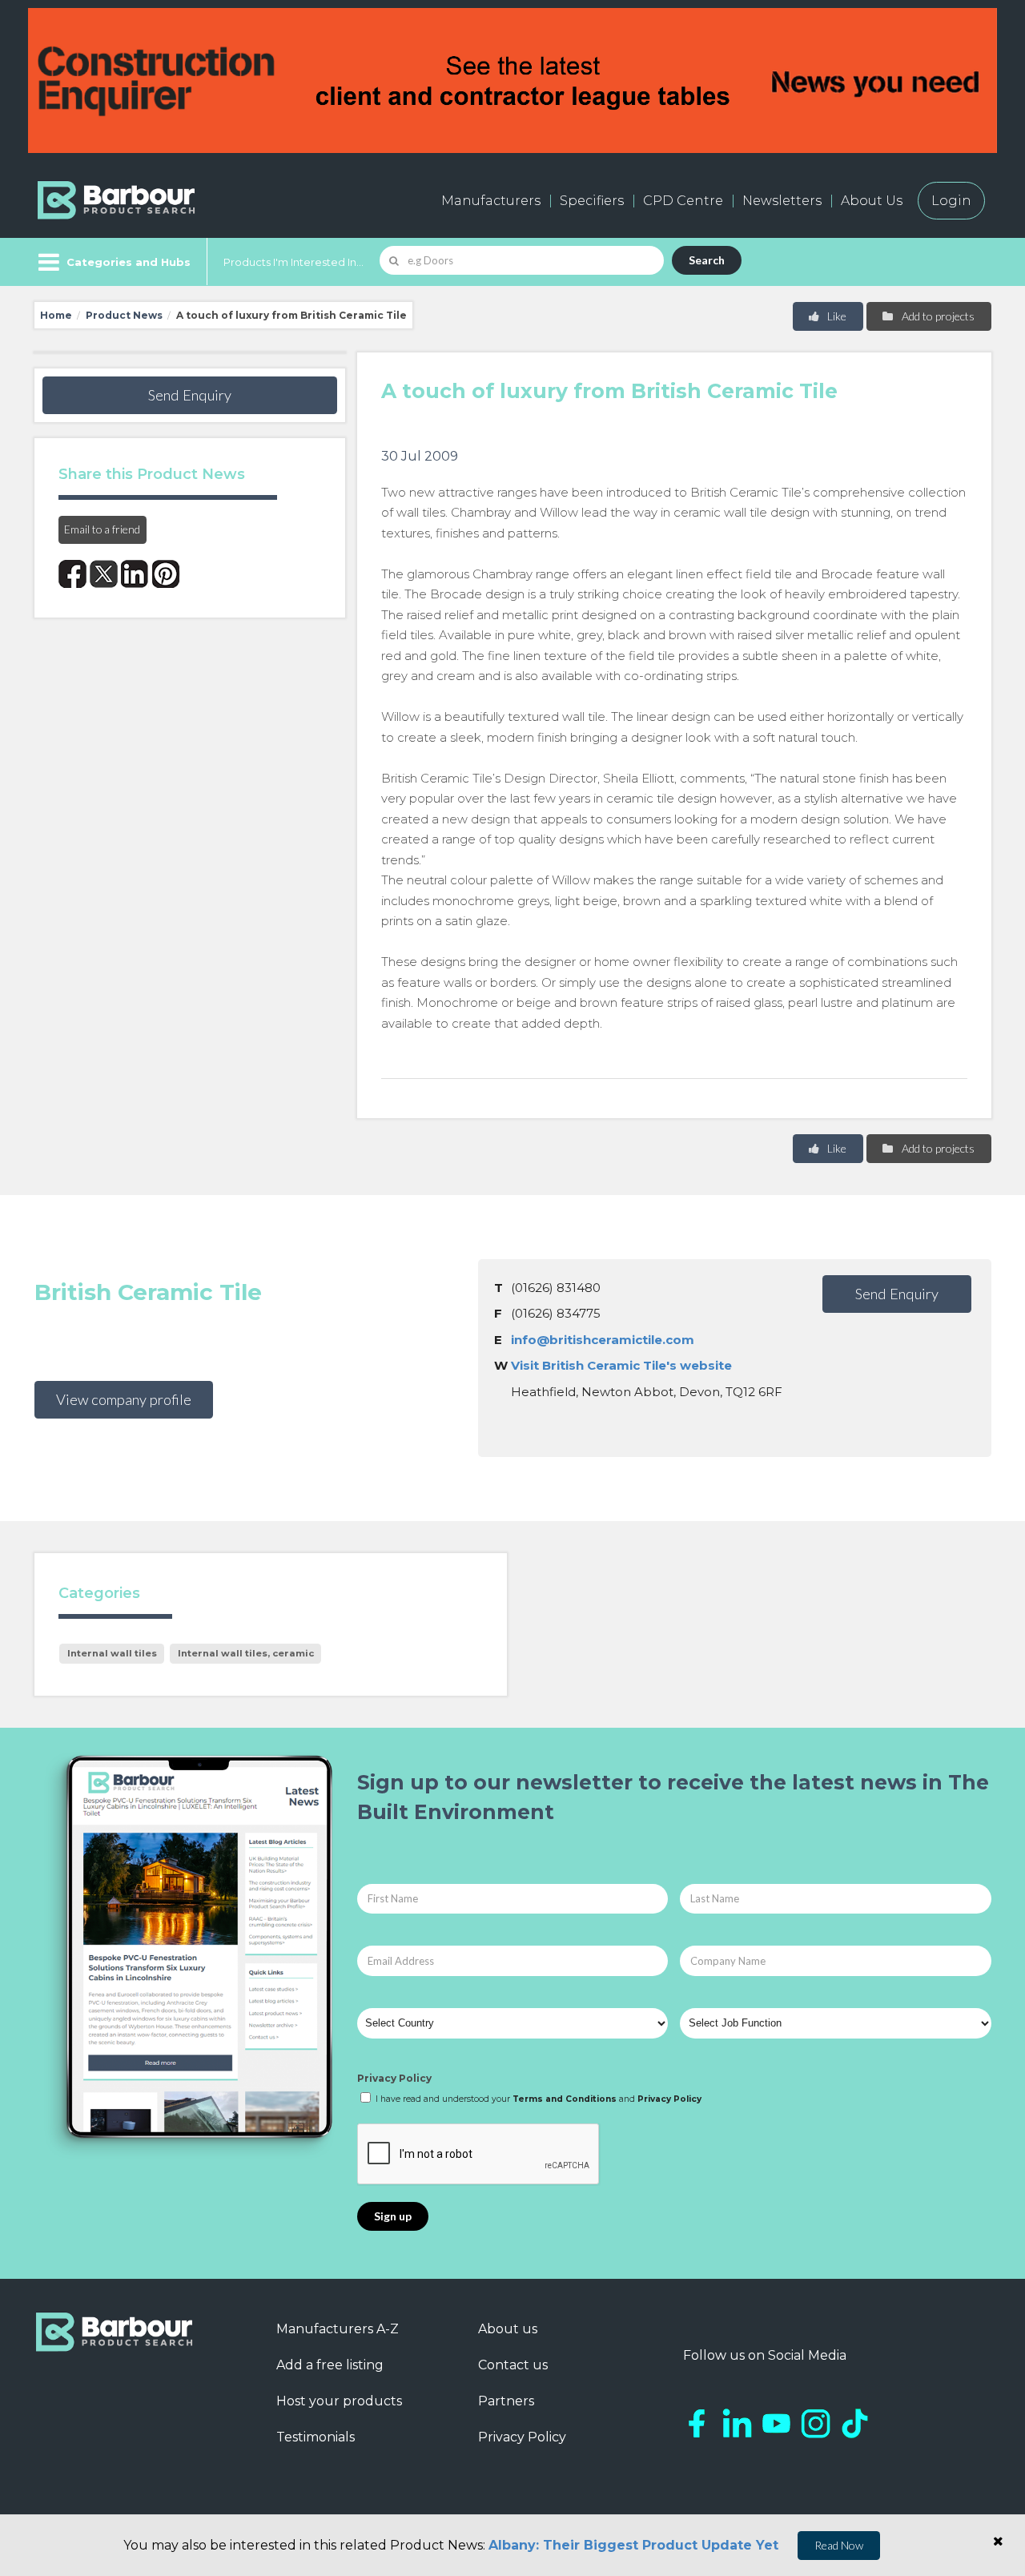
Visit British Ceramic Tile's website (621, 1365)
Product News (124, 315)
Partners (506, 2401)
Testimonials (316, 2437)
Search (707, 260)
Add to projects (937, 316)
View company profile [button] (124, 1399)
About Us (872, 201)
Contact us (513, 2365)
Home (56, 315)
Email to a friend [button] (102, 529)
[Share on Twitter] (104, 574)
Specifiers (592, 201)
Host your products (339, 2401)
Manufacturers (491, 201)
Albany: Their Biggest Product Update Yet (633, 2545)
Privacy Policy (394, 2078)
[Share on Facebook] (72, 574)
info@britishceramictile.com (603, 1340)
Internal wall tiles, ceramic (246, 1653)
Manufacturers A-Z (338, 2329)
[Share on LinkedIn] (135, 574)
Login (951, 201)
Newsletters (782, 201)
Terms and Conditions (565, 2099)
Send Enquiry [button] (190, 395)
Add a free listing (330, 2365)
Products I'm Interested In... (293, 262)
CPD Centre (683, 201)
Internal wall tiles (112, 1653)
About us (508, 2329)
